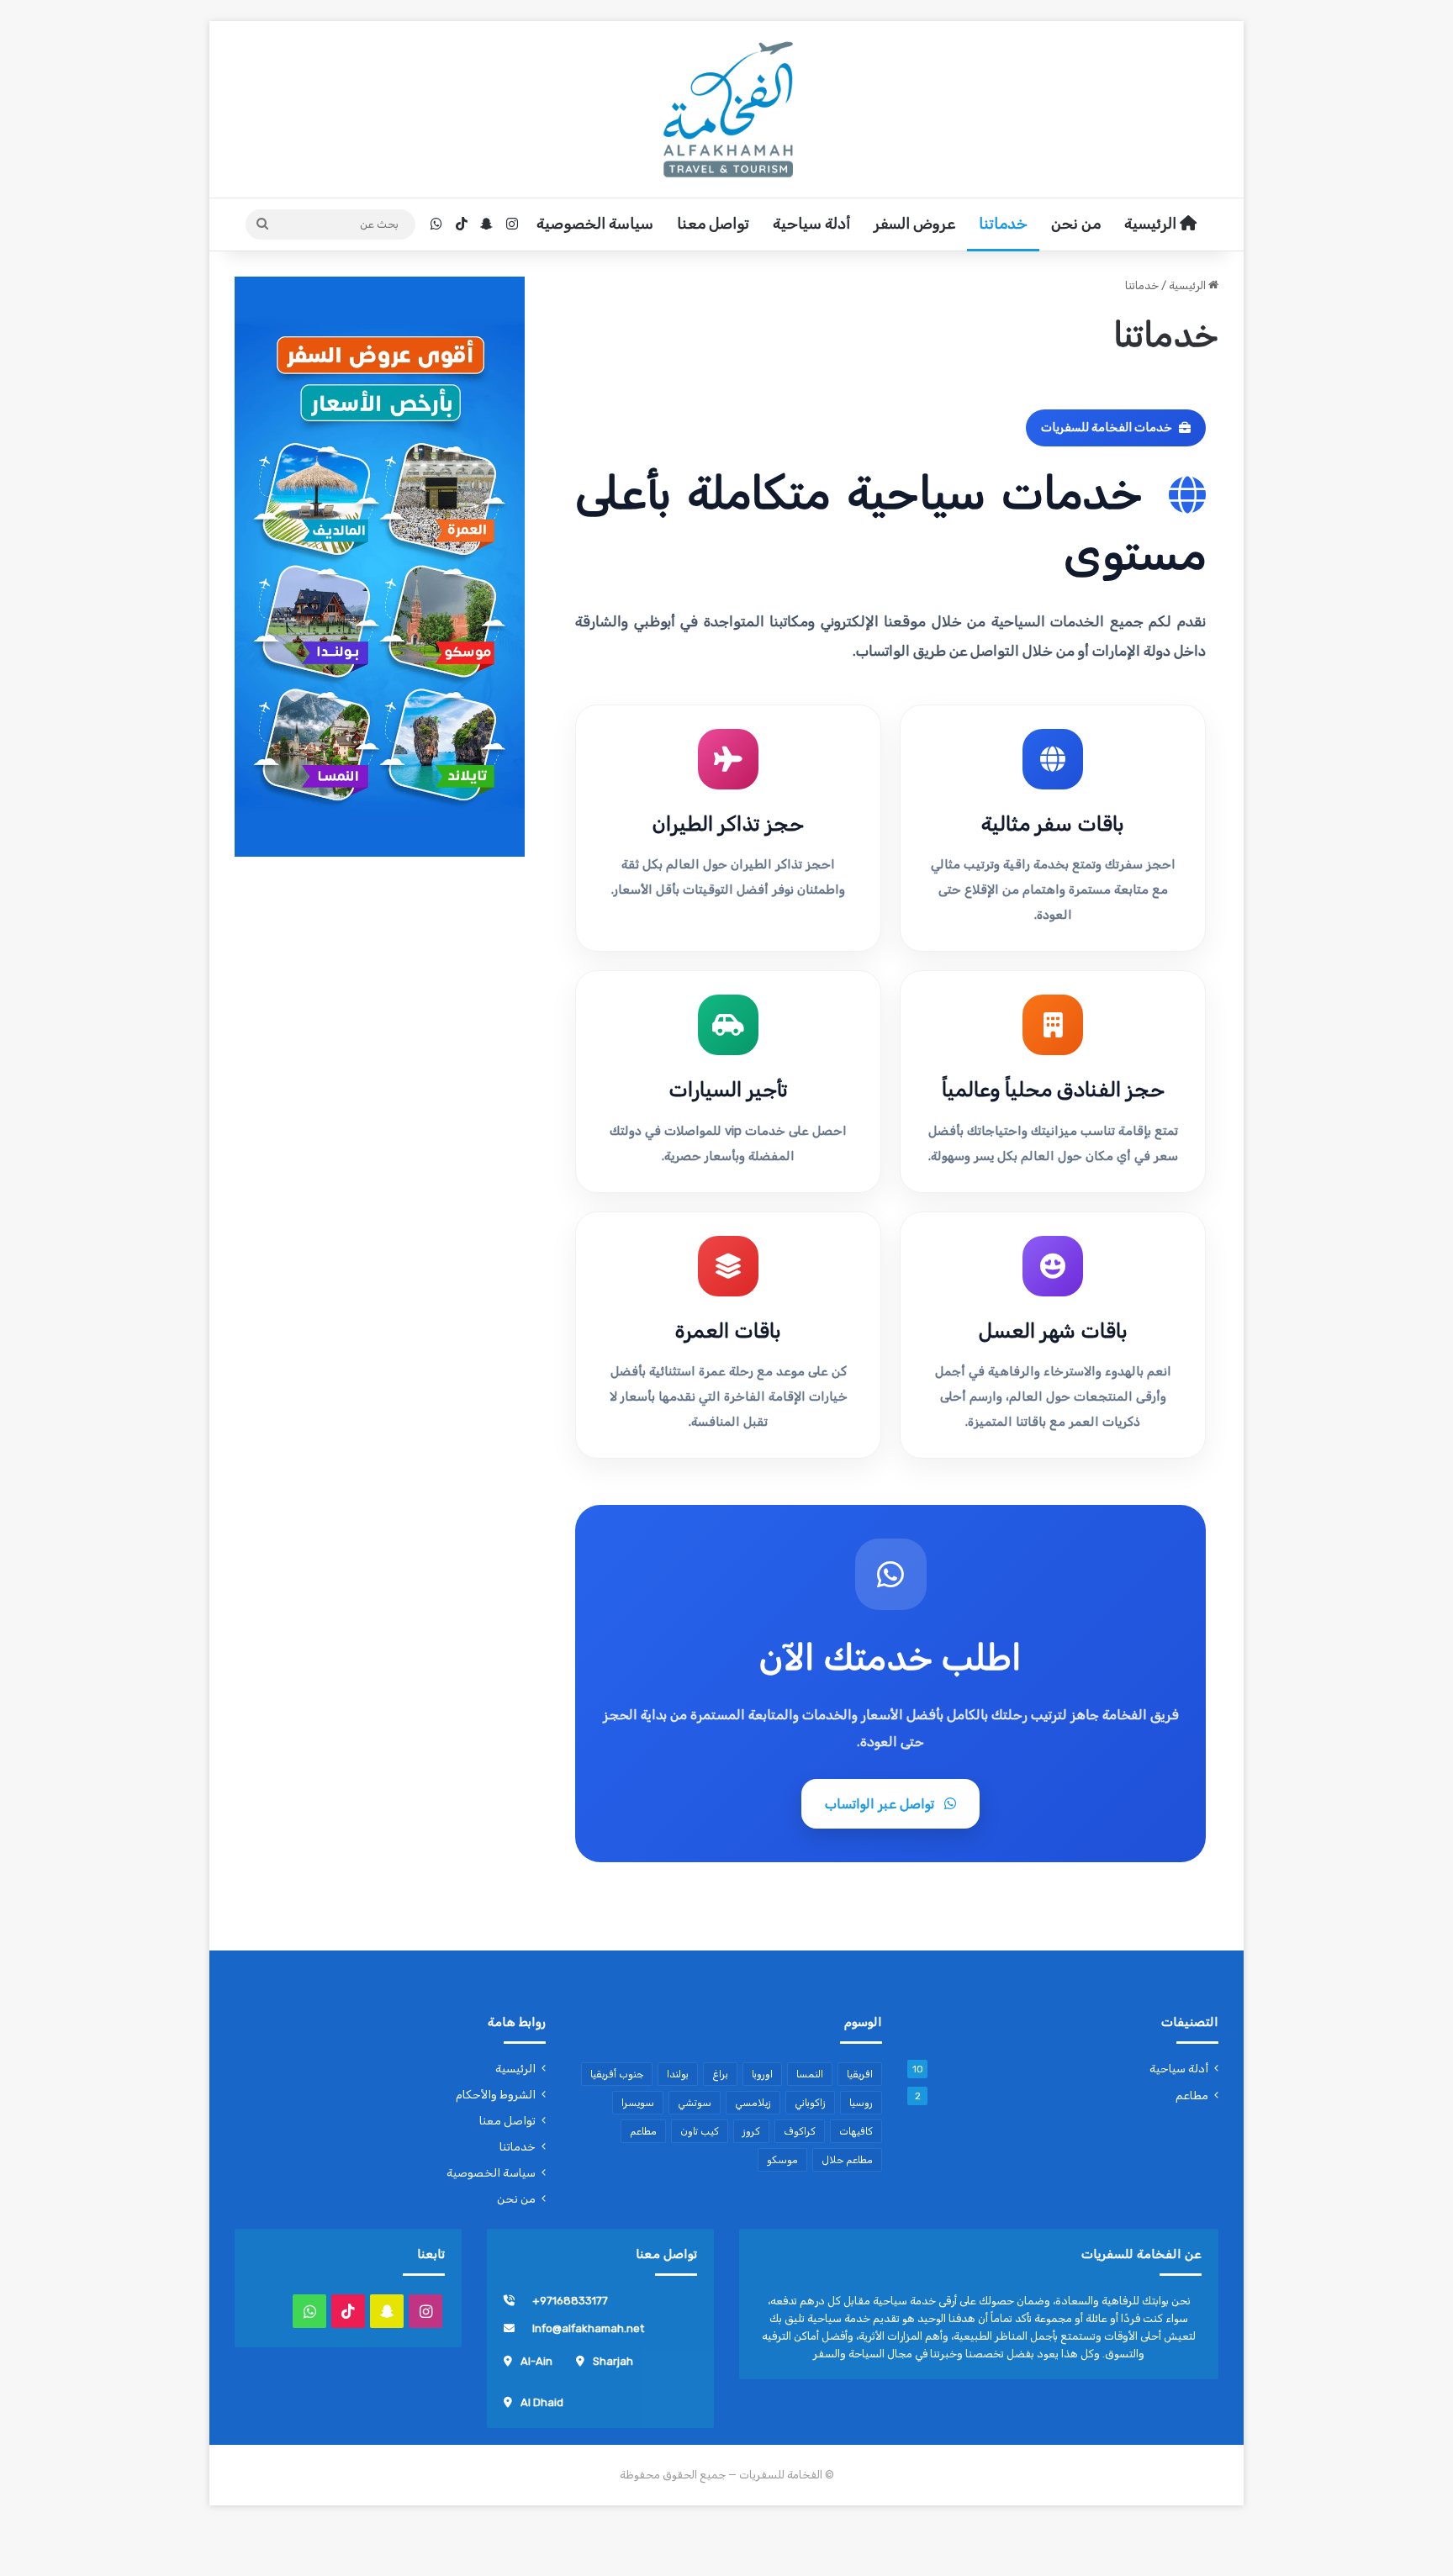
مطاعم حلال (847, 2160)
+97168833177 (570, 2301)
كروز (751, 2131)
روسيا (861, 2103)
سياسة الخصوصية (595, 224)
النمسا (810, 2074)
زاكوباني (810, 2103)
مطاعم (1192, 2095)
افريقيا (860, 2074)
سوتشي (695, 2103)
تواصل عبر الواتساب (880, 1804)
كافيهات (856, 2131)
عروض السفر (914, 224)
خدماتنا (1003, 224)
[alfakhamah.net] (726, 109)
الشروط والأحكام (496, 2094)
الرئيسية (1152, 224)
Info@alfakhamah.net (588, 2328)
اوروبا (762, 2074)
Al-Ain (536, 2361)
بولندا (678, 2074)
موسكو (782, 2160)
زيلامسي (753, 2103)
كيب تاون (700, 2131)
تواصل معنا (713, 224)
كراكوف (800, 2131)
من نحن (1076, 224)
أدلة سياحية (811, 224)
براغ (720, 2074)
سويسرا (638, 2103)
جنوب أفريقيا (617, 2074)
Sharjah (613, 2361)
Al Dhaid (542, 2402)
